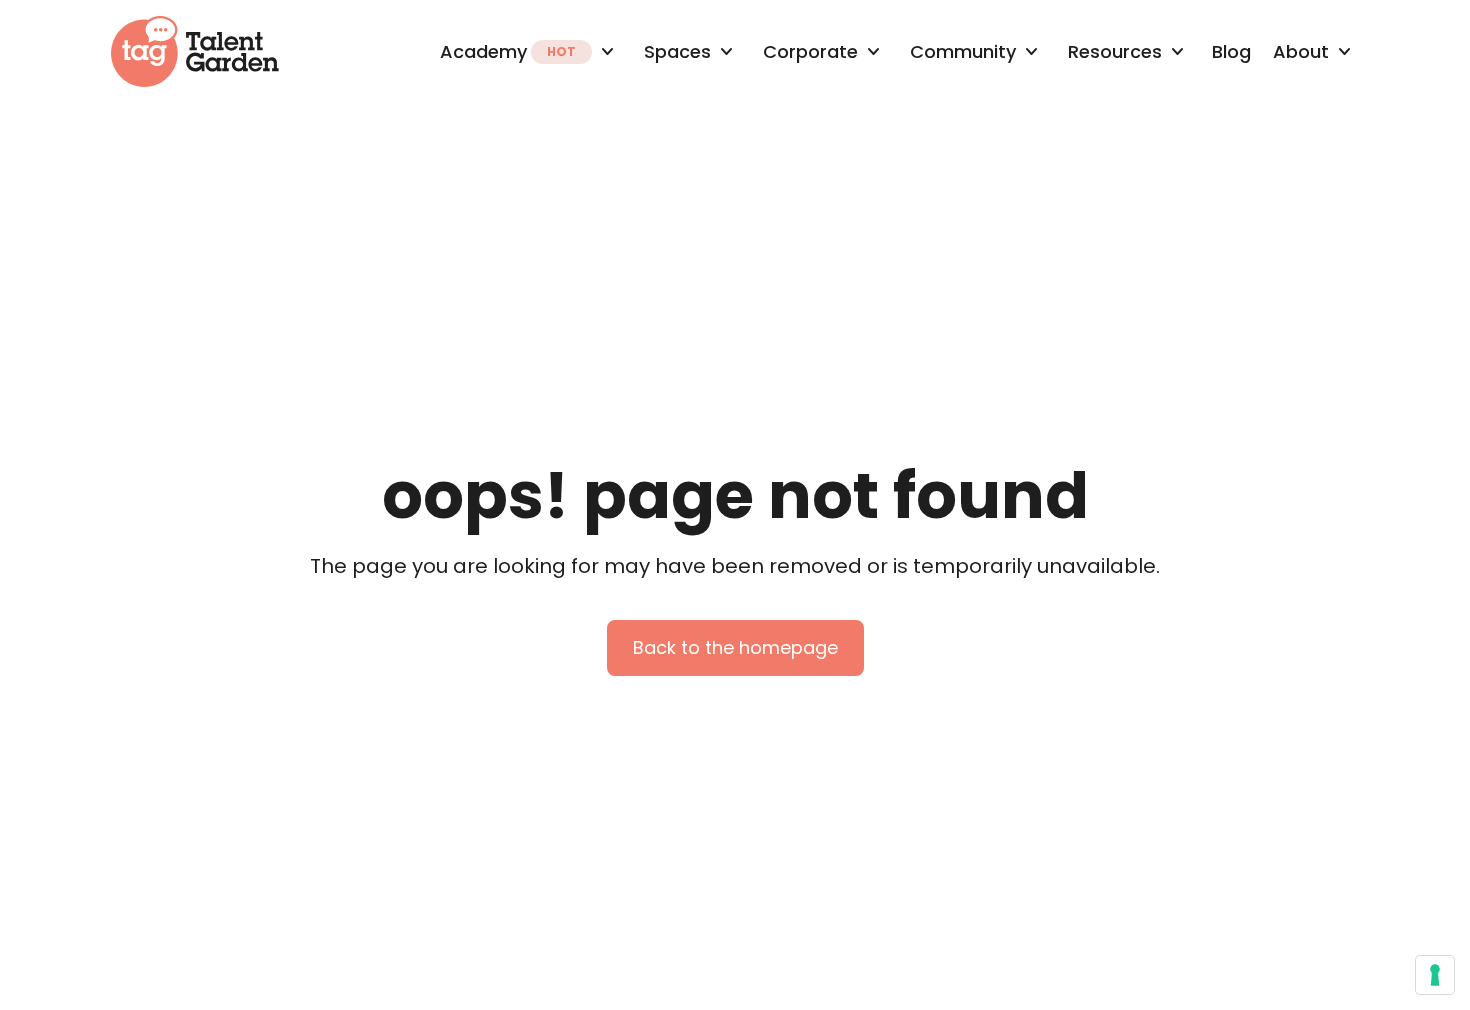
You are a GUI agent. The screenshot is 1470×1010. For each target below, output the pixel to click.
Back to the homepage (735, 647)
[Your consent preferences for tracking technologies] (1435, 975)
